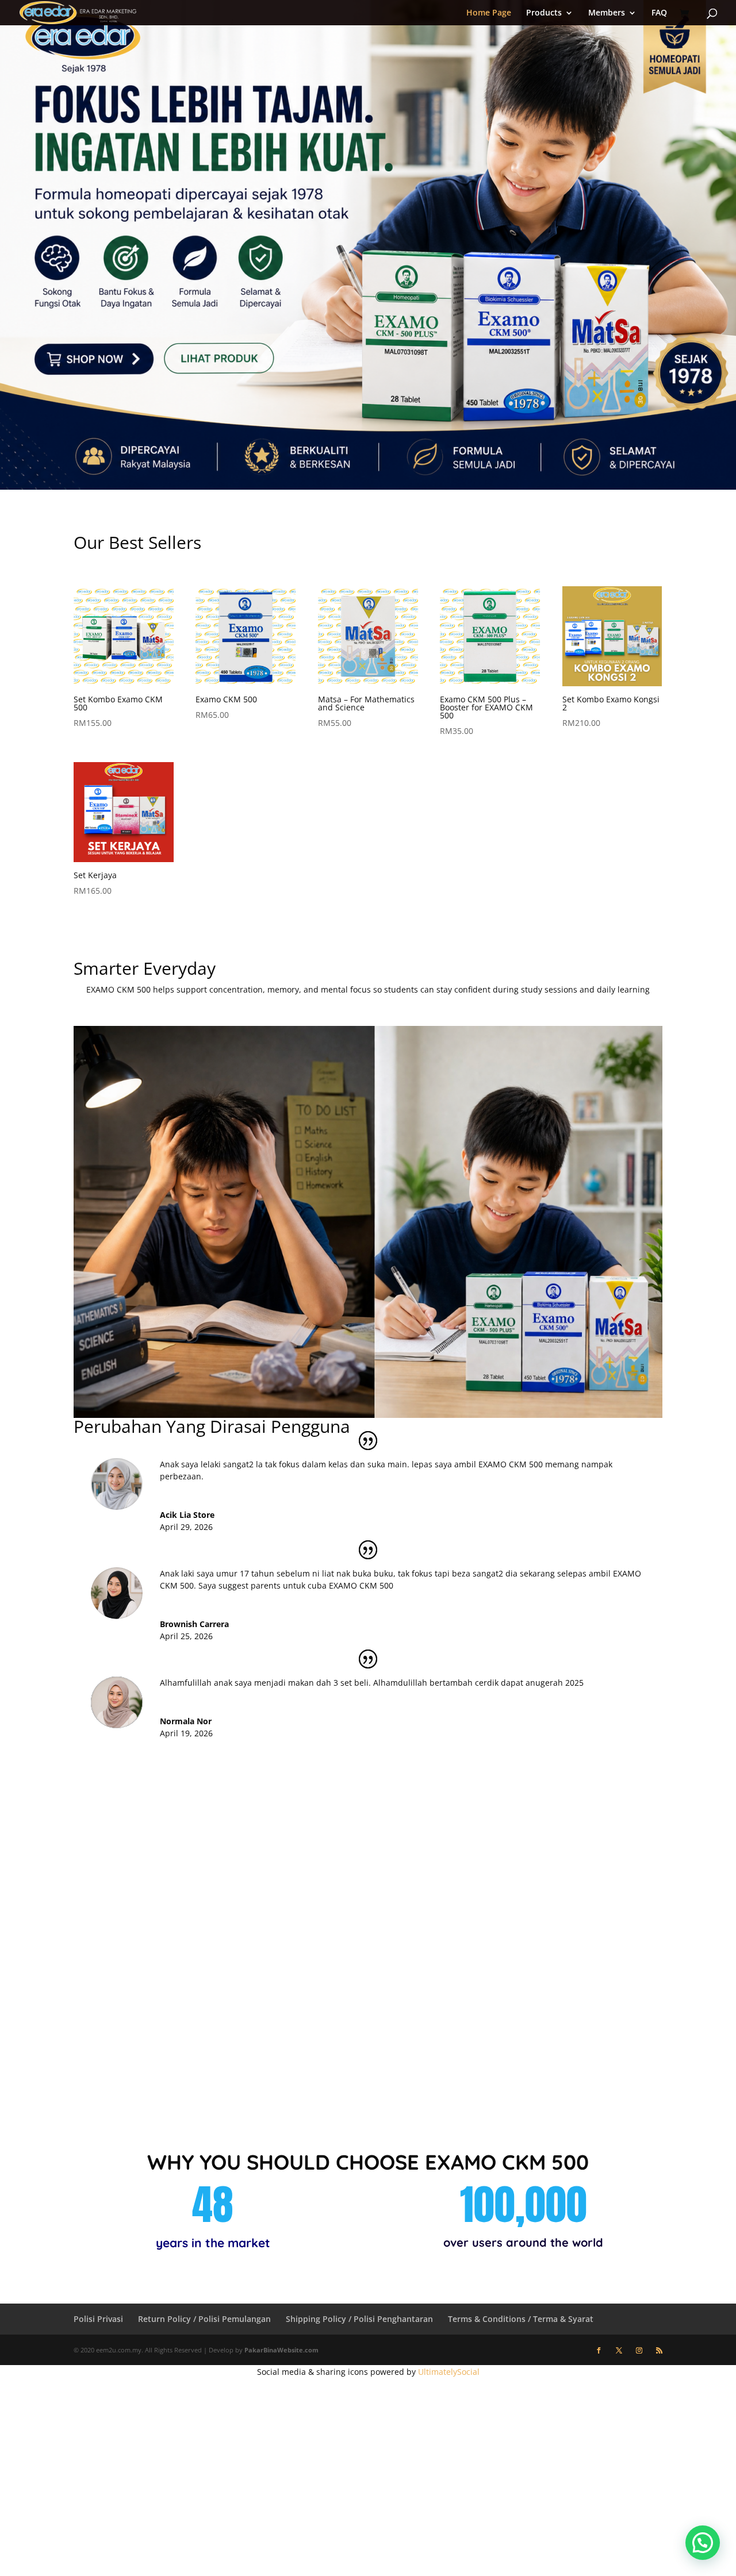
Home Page (489, 13)
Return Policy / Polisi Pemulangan (204, 2319)
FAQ (659, 13)
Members (607, 13)
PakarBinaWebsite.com (281, 2350)
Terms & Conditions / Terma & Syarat (521, 2319)
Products (544, 13)
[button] (703, 2543)
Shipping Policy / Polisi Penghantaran (359, 2319)
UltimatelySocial (449, 2372)
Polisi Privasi (98, 2319)
